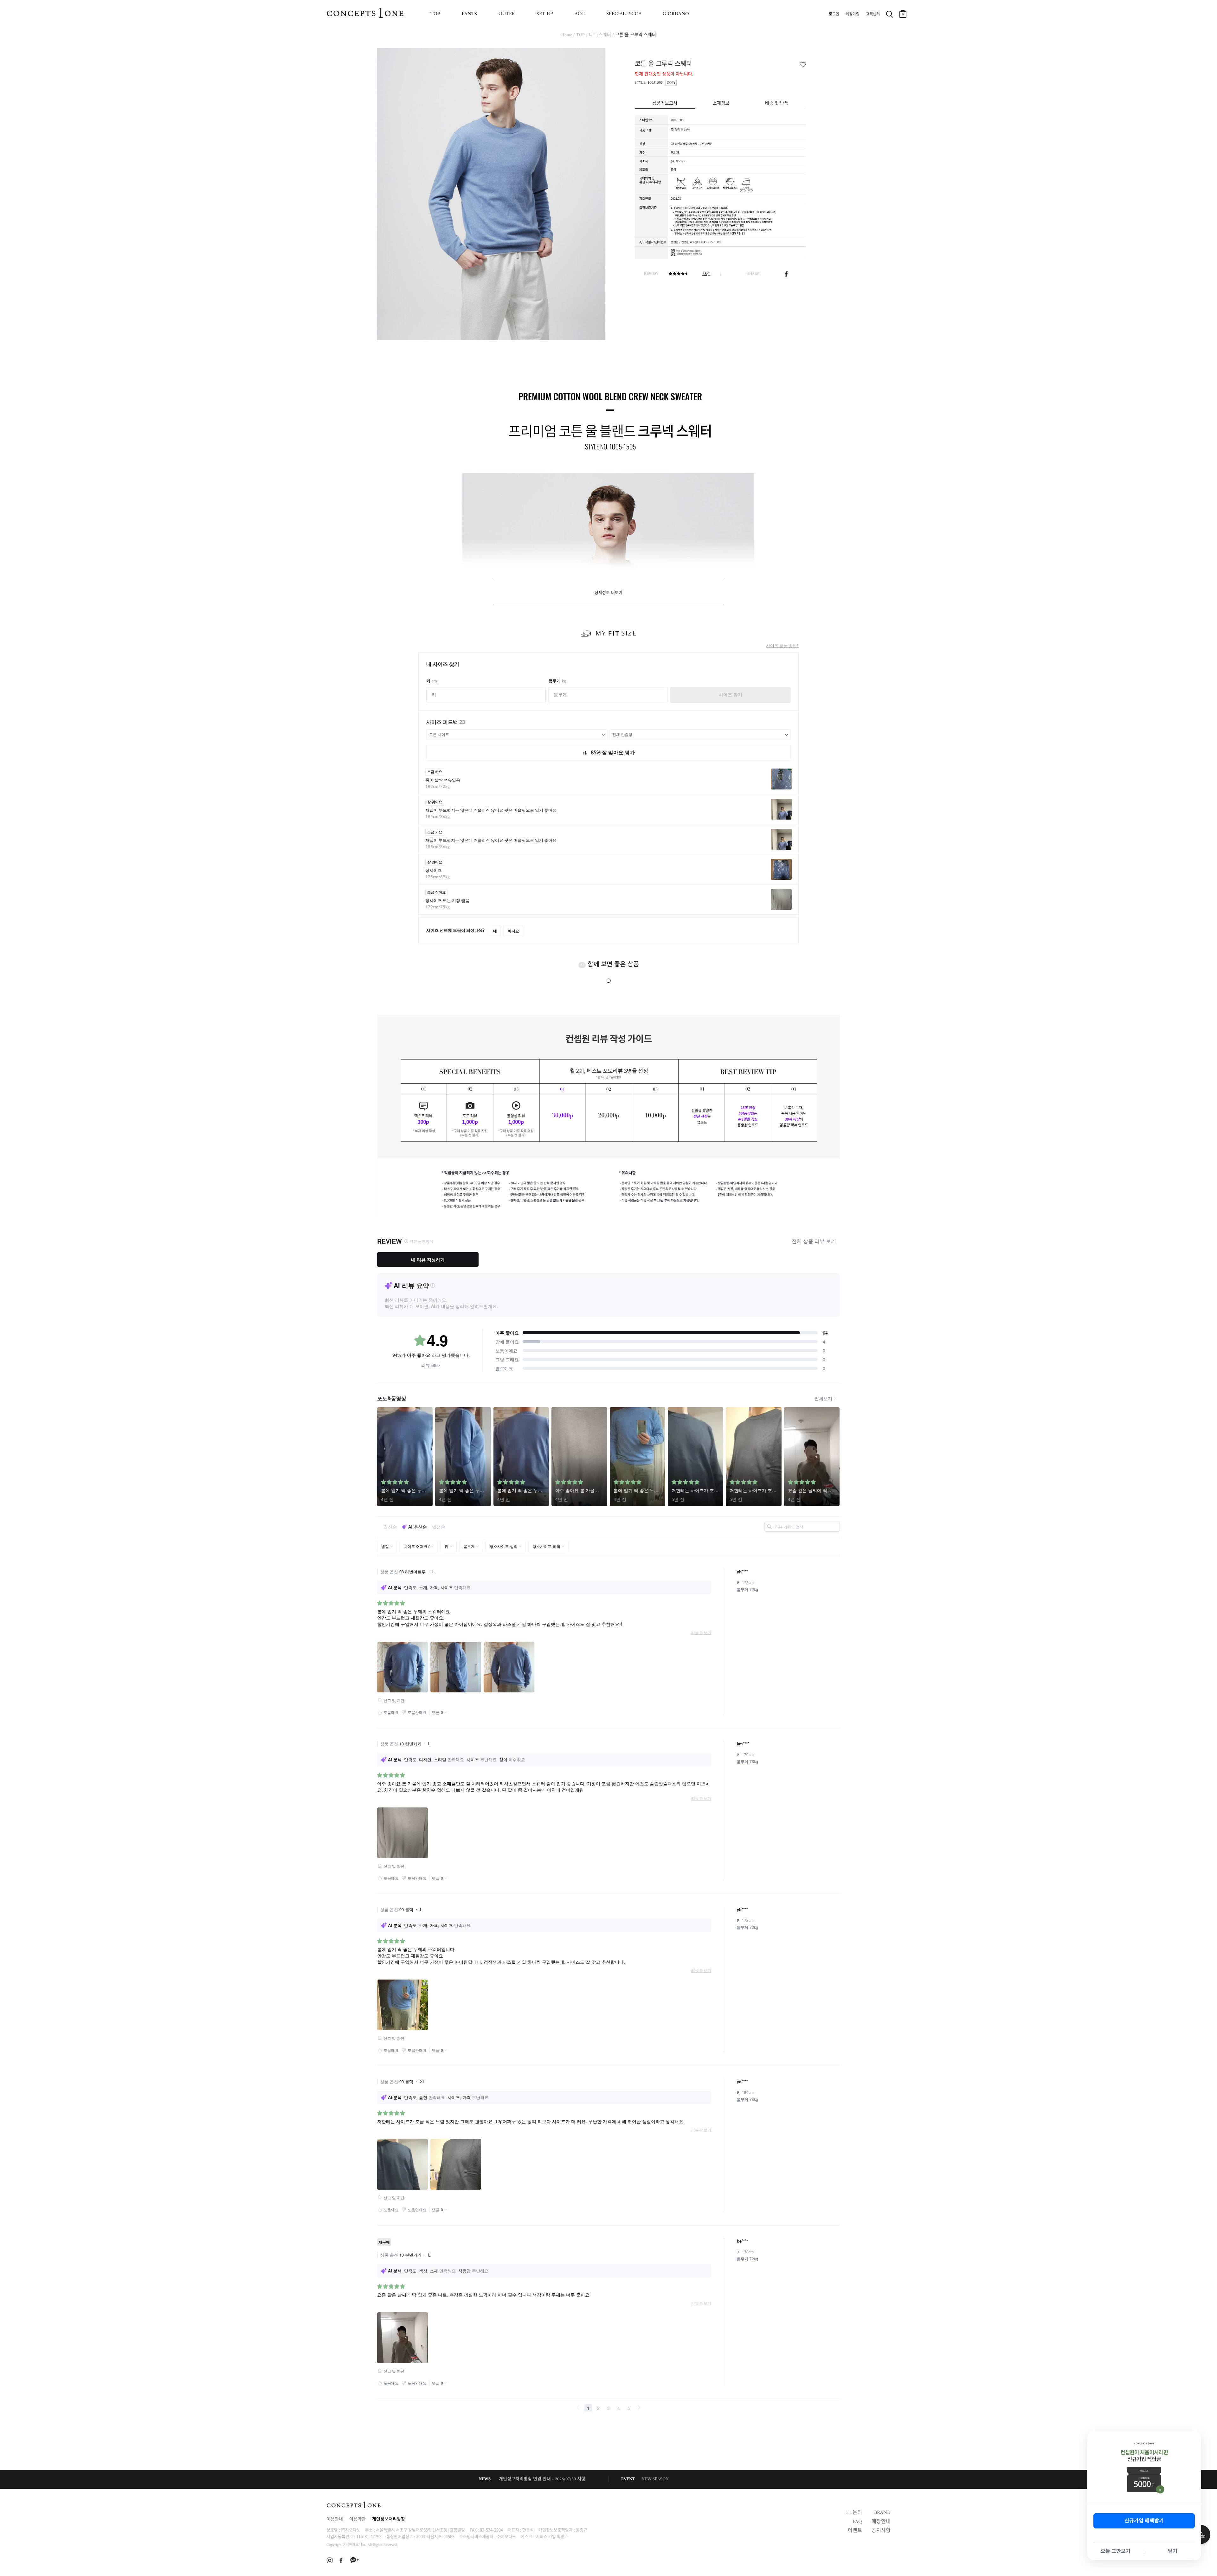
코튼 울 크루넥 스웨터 (636, 35)
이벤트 (855, 2531)
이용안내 (335, 2519)
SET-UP (545, 14)
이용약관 (357, 2519)
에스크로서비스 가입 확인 (543, 2536)
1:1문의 (854, 2513)
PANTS (469, 14)
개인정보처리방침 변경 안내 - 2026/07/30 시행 (542, 2479)
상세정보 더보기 (608, 593)
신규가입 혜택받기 (1144, 2521)
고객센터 (873, 15)
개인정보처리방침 (389, 2519)
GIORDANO (676, 14)
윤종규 (582, 2530)
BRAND (882, 2513)
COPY (671, 83)
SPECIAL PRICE (624, 14)
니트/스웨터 (600, 35)
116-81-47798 (369, 2536)
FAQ (857, 2522)
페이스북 (786, 274)
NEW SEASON (655, 2479)
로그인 (834, 15)
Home (567, 35)
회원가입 (853, 15)
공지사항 (881, 2531)
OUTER (507, 14)
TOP (435, 14)
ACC (580, 14)
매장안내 (881, 2522)
